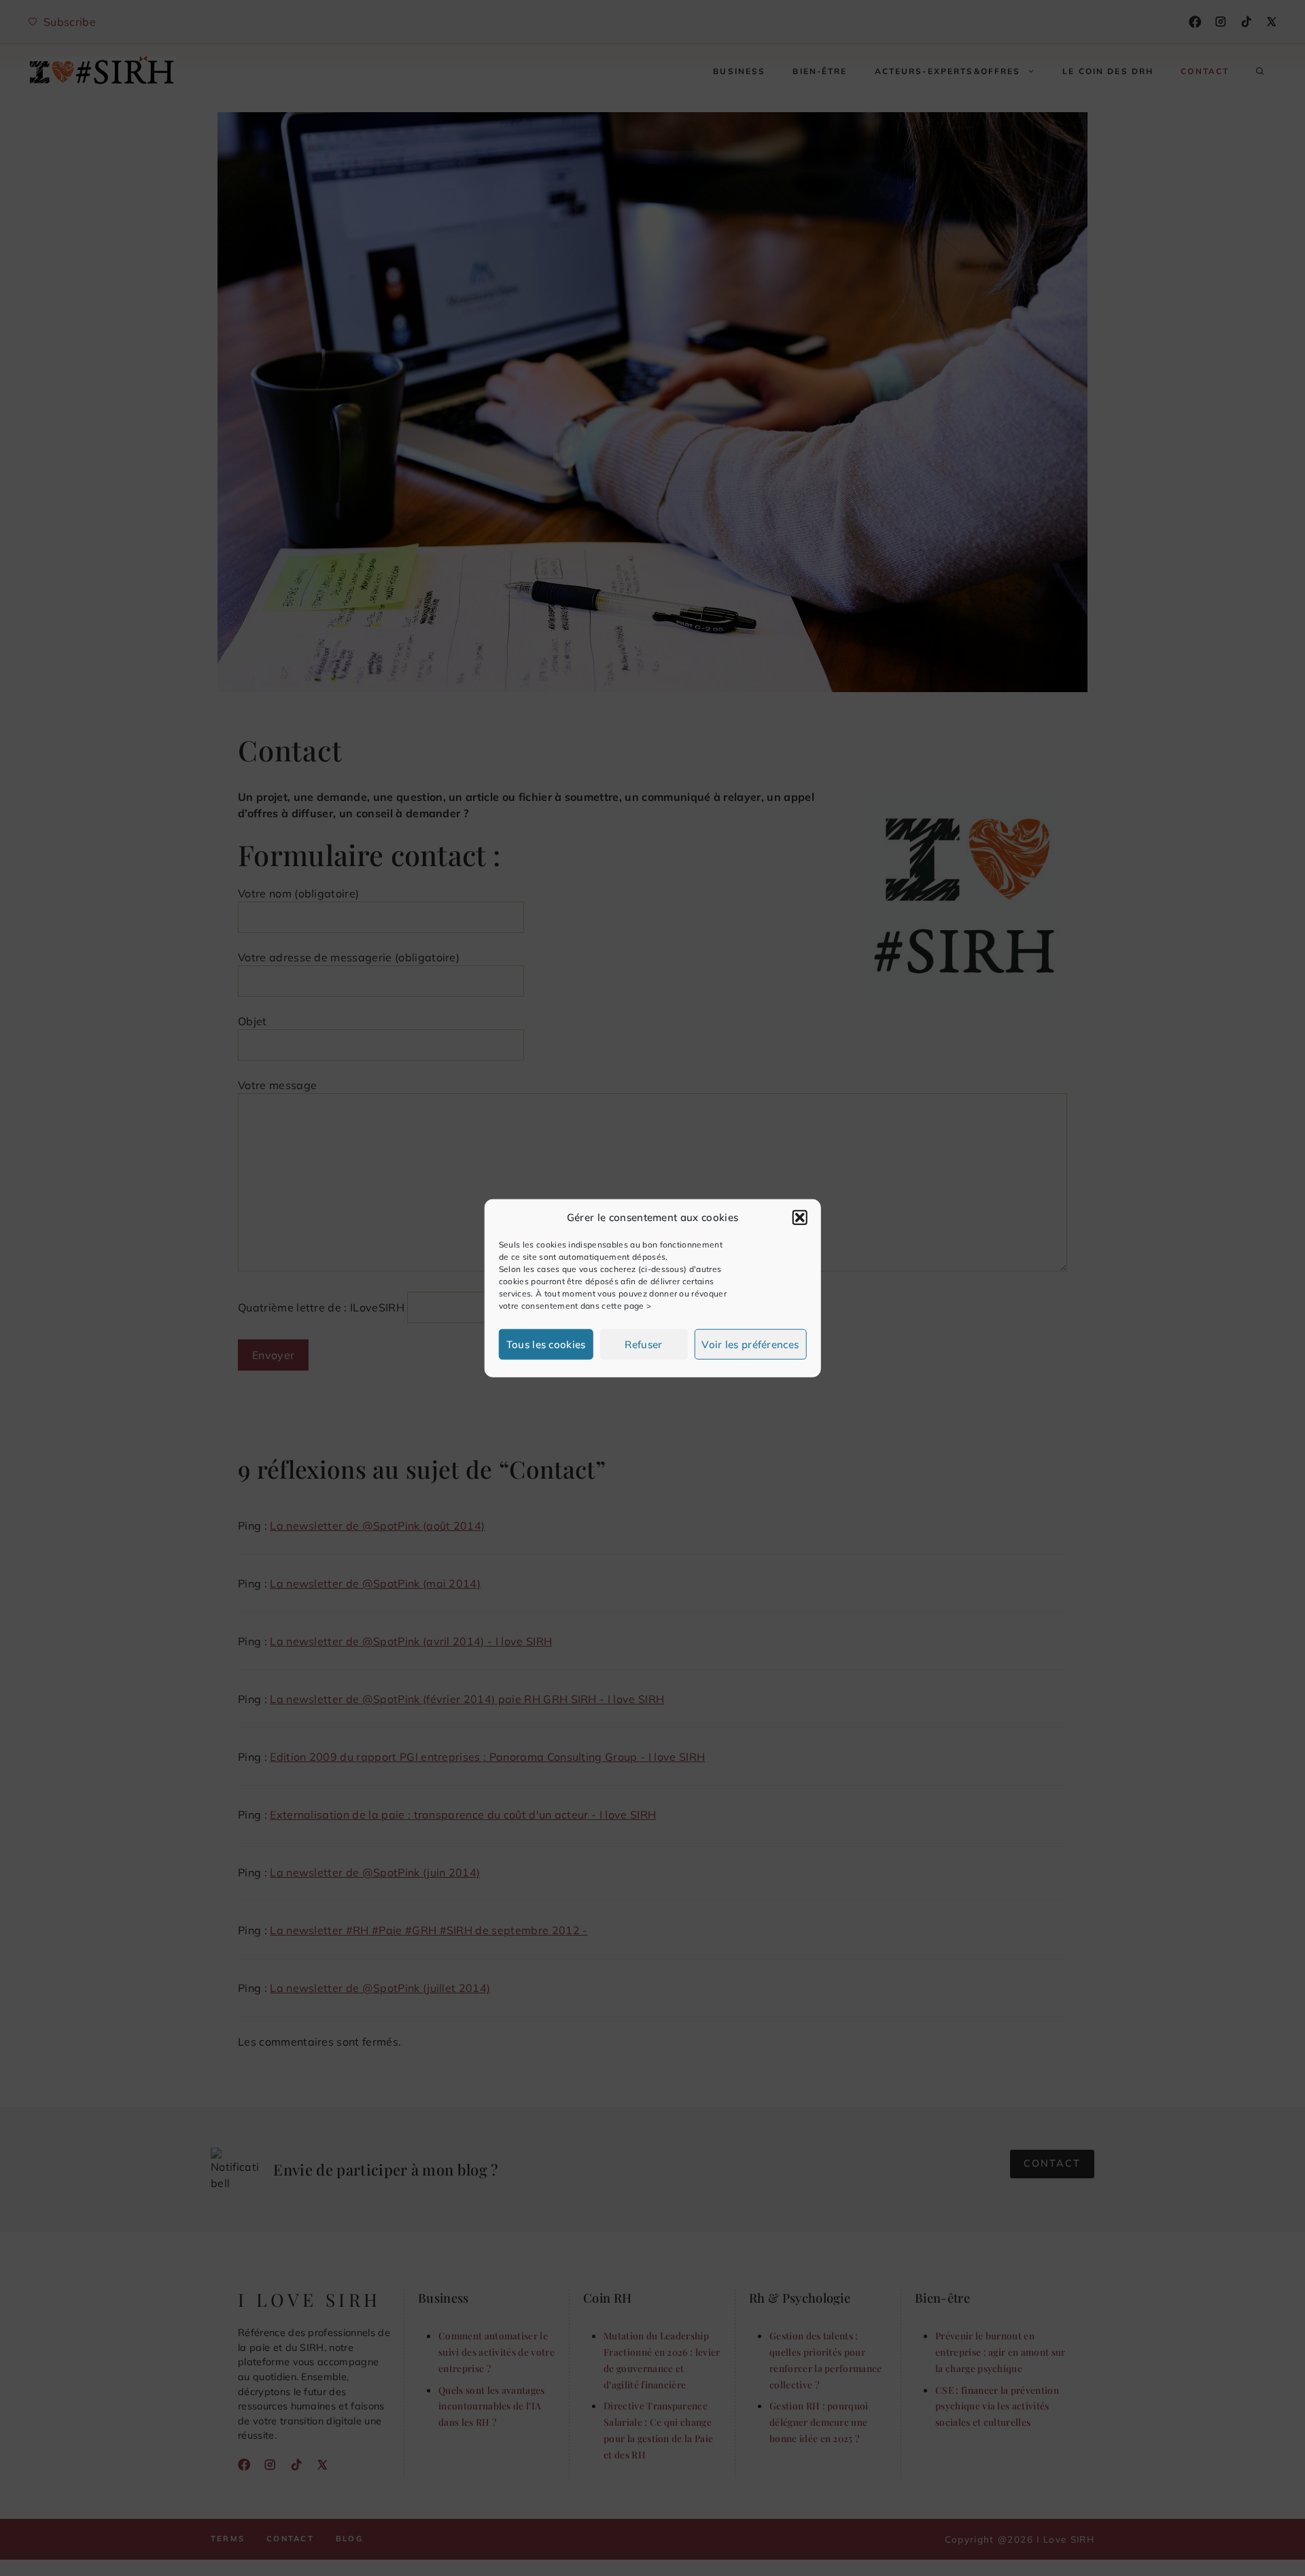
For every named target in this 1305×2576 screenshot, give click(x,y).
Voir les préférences (750, 1344)
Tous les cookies (546, 1344)
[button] (799, 1218)
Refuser (643, 1344)
